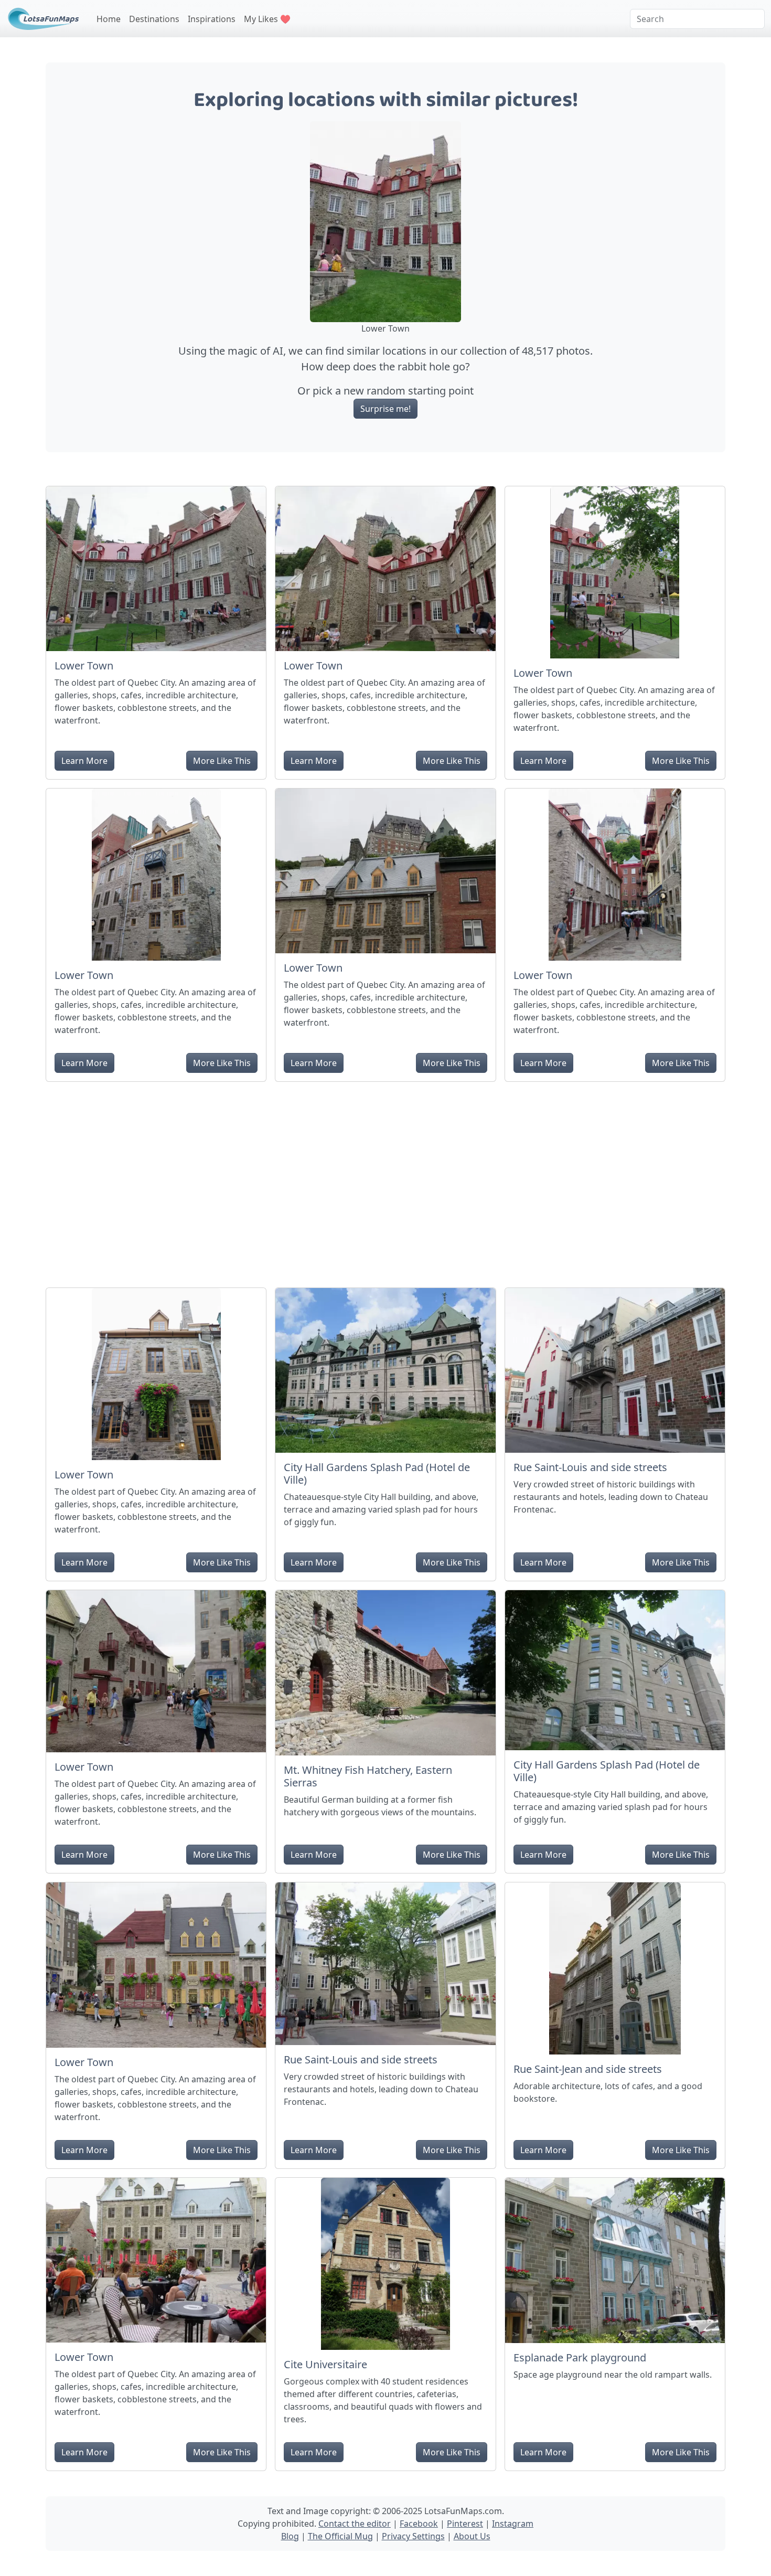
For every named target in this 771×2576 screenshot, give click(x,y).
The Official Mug (340, 2536)
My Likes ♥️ (267, 19)
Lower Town (84, 666)
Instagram (513, 2524)
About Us (472, 2536)
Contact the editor (355, 2524)
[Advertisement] (385, 1180)
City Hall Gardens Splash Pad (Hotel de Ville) (377, 1473)
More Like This (222, 761)
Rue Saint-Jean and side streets (588, 2069)
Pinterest (465, 2524)
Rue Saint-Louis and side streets (590, 1467)
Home (109, 19)
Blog (290, 2536)
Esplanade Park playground (580, 2357)
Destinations (154, 19)
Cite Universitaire (325, 2364)
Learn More (84, 761)
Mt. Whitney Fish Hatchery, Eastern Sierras (368, 1776)
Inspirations (212, 19)
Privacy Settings (413, 2536)
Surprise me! (385, 409)
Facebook (419, 2524)
